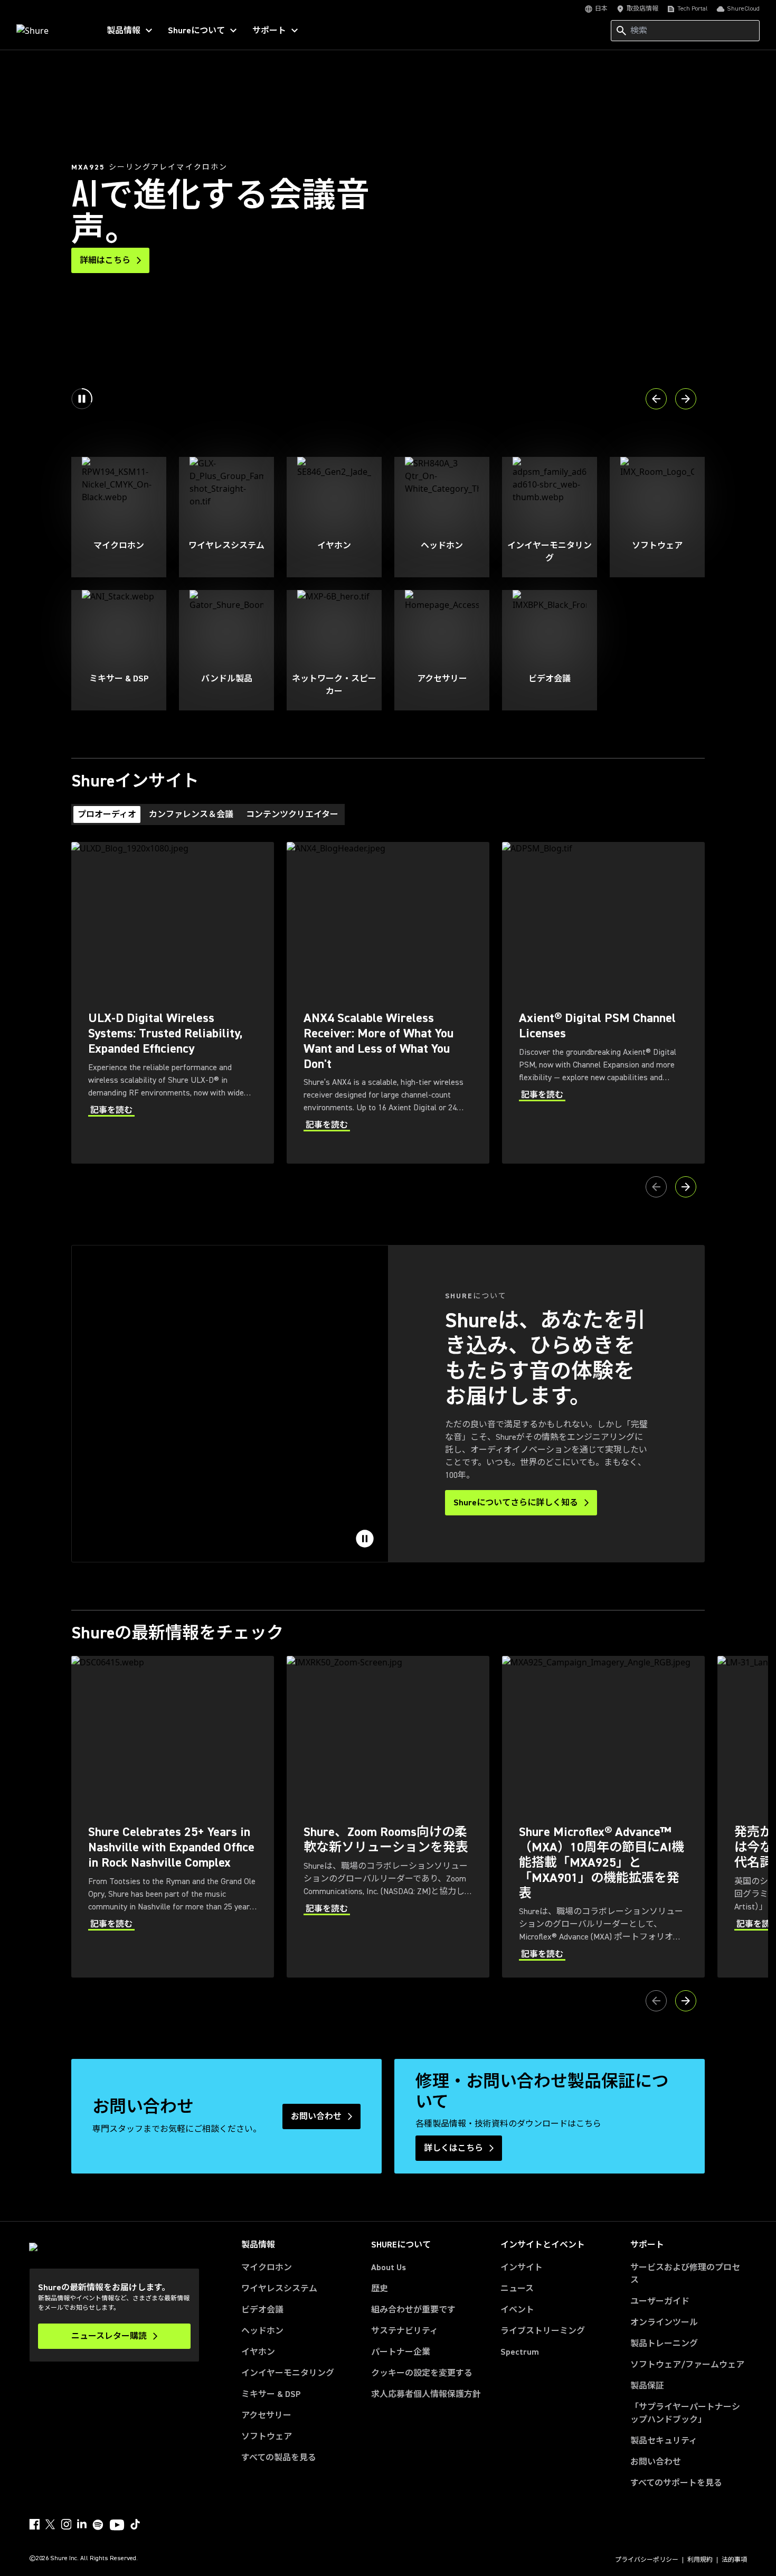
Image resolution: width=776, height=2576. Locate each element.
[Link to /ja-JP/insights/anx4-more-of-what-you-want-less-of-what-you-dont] (388, 1003)
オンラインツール (664, 2322)
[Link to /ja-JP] (51, 31)
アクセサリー (266, 2415)
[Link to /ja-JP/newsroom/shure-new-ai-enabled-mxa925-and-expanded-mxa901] (603, 1817)
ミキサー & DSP (271, 2394)
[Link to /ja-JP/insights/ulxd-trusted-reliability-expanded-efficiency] (173, 1003)
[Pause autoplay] (82, 399)
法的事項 (734, 2560)
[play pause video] (365, 1539)
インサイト (522, 2268)
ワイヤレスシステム (279, 2289)
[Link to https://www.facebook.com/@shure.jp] (34, 2524)
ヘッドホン (262, 2331)
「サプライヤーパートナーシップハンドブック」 (689, 2413)
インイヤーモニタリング (288, 2373)
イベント (517, 2310)
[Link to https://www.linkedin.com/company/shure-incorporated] (82, 2524)
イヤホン (258, 2352)
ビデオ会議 (262, 2310)
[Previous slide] (656, 399)
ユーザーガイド (660, 2301)
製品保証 (647, 2386)
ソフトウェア (267, 2437)
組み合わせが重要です (413, 2310)
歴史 (380, 2289)
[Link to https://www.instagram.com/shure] (66, 2524)
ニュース (517, 2289)
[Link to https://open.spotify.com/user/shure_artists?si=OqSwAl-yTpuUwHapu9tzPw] (98, 2525)
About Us (389, 2268)
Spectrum (520, 2352)
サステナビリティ (405, 2331)
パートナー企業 (401, 2352)
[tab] (107, 814)
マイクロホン (267, 2268)
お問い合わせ (656, 2462)
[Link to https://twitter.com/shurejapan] (50, 2524)
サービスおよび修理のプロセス (685, 2274)
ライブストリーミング (543, 2331)
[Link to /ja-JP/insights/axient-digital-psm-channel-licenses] (603, 1003)
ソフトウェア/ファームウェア (687, 2365)
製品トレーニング (664, 2344)
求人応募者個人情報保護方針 (426, 2394)
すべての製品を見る (279, 2458)
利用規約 (700, 2560)
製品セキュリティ (664, 2441)
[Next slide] (686, 399)
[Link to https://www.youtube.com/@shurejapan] (117, 2526)
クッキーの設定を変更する (422, 2373)
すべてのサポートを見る (676, 2483)
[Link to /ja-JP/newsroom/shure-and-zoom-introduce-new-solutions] (388, 1817)
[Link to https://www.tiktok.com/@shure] (135, 2524)
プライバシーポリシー (647, 2560)
